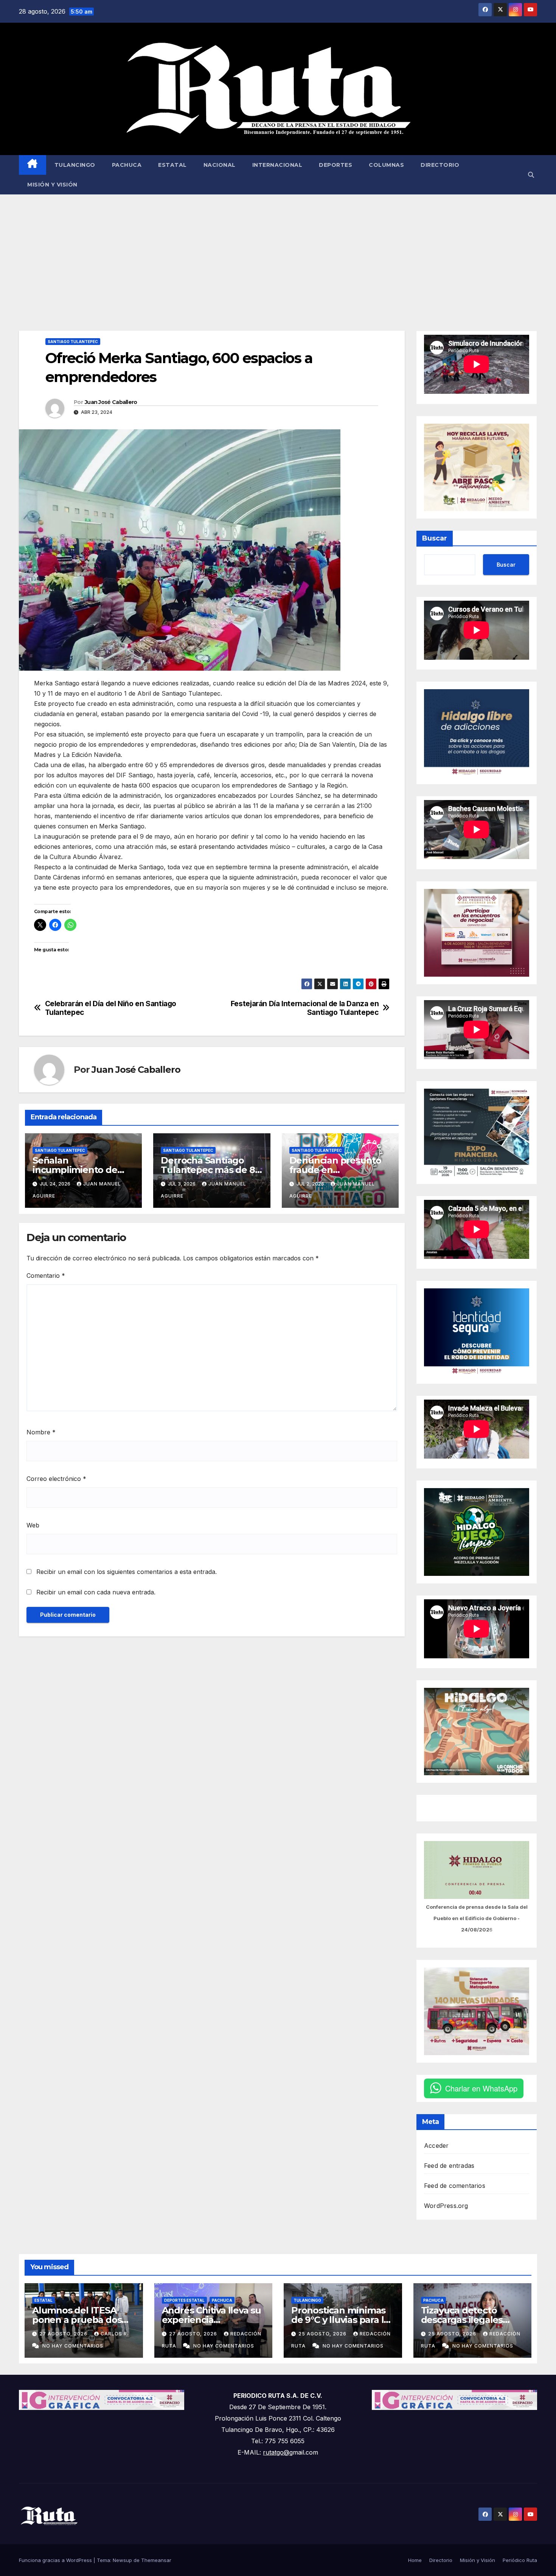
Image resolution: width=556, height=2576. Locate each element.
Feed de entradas (449, 2166)
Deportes (335, 165)
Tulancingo (75, 165)
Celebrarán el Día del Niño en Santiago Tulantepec (111, 1008)
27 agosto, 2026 (64, 2334)
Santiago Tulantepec (73, 342)
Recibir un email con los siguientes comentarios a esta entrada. (127, 1572)
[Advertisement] (278, 251)
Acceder (436, 2146)
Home (415, 2560)
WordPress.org (446, 2206)
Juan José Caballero (111, 402)
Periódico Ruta (520, 2560)
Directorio (440, 165)
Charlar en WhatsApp (481, 2088)
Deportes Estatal (184, 2300)
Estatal (172, 165)
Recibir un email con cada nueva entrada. (96, 1592)
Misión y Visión (52, 185)
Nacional (220, 165)
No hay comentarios (73, 2346)
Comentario (46, 1276)
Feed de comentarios (455, 2186)
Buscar (435, 538)
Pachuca (127, 165)
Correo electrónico (56, 1479)
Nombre (41, 1432)
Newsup (122, 2560)
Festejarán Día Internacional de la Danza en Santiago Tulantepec (305, 1008)
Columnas (386, 165)
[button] (531, 175)
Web (33, 1525)
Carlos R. (115, 2334)
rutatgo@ (276, 2452)
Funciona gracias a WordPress (56, 2560)
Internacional (277, 165)
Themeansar (156, 2560)
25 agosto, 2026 (323, 2334)
